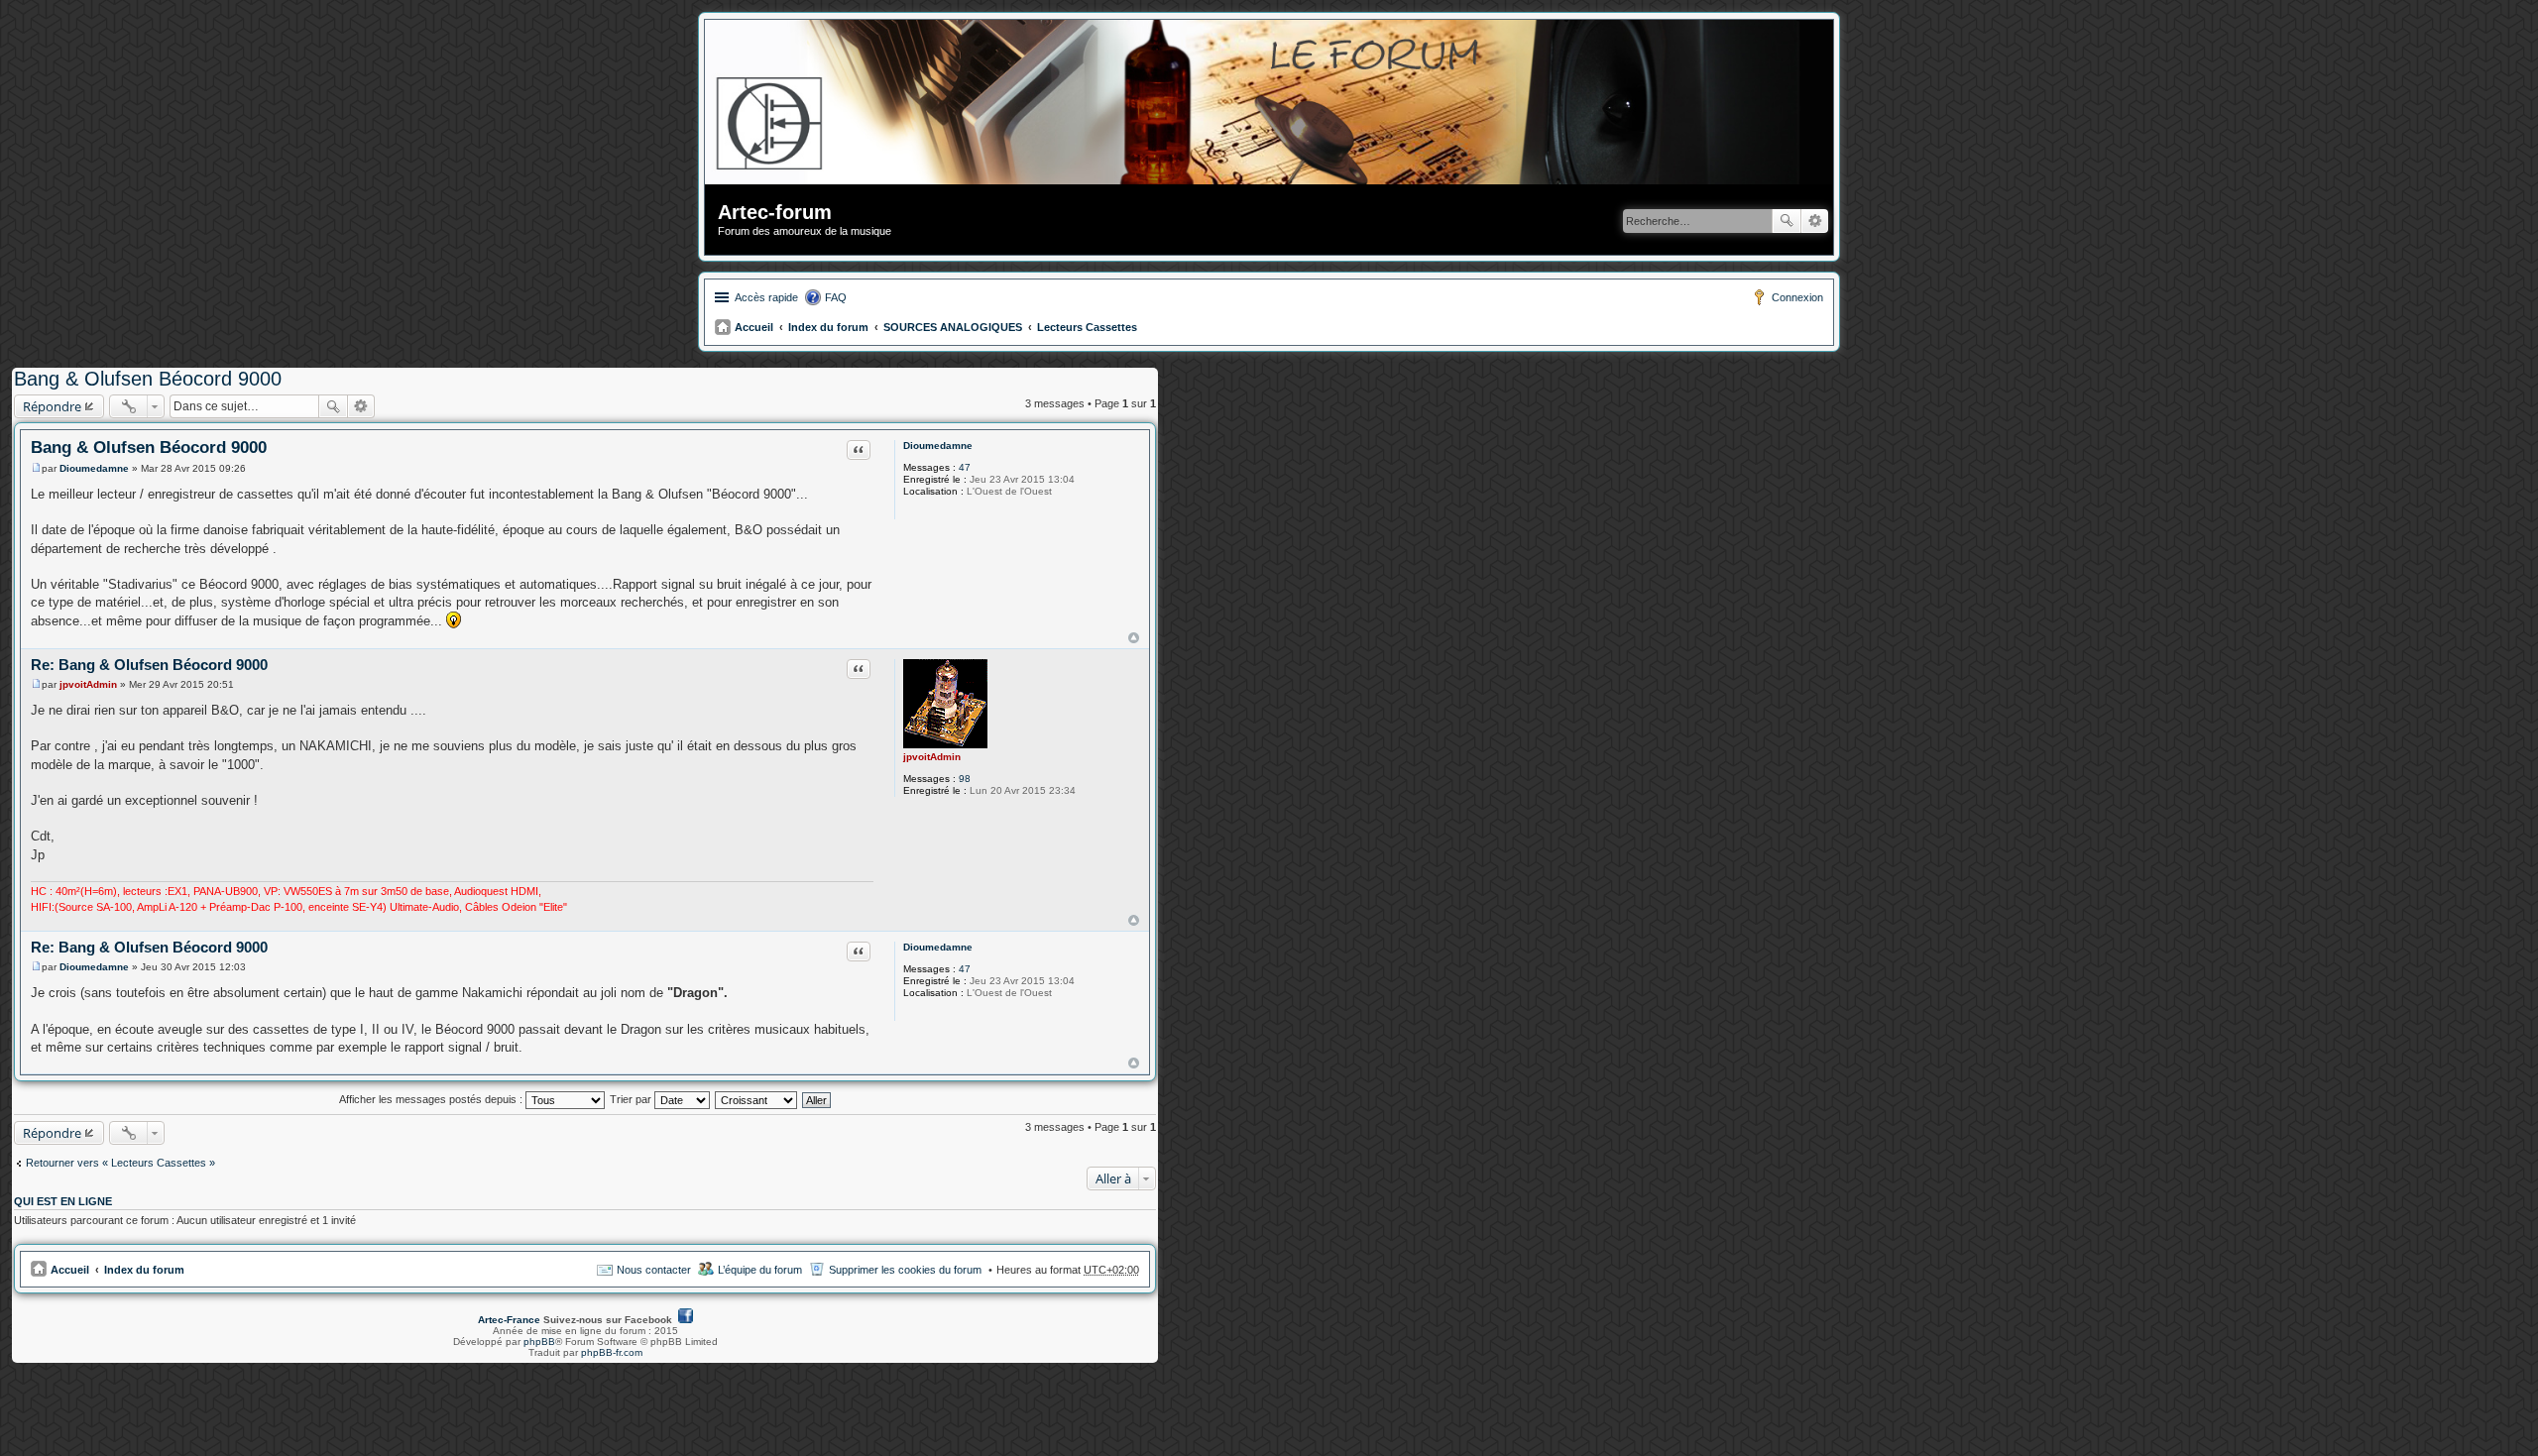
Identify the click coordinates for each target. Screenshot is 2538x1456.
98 (965, 779)
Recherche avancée (1815, 221)
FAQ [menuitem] (836, 297)
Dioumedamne (938, 446)
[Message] (36, 468)
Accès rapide (766, 297)
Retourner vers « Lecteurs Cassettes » (120, 1163)
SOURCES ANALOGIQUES (953, 327)
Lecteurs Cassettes (1087, 327)
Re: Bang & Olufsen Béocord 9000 (149, 665)
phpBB (539, 1342)
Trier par (632, 1099)
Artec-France (509, 1320)
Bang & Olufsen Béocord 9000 (148, 379)
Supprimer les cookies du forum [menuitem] (905, 1270)
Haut (1134, 638)
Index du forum (828, 327)
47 (965, 467)
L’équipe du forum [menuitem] (760, 1270)
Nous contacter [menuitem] (654, 1270)
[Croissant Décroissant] (757, 1099)
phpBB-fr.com (612, 1352)
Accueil (754, 327)
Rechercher (1787, 221)
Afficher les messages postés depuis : (432, 1099)
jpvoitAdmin (932, 757)
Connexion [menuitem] (1797, 297)
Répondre (52, 406)
